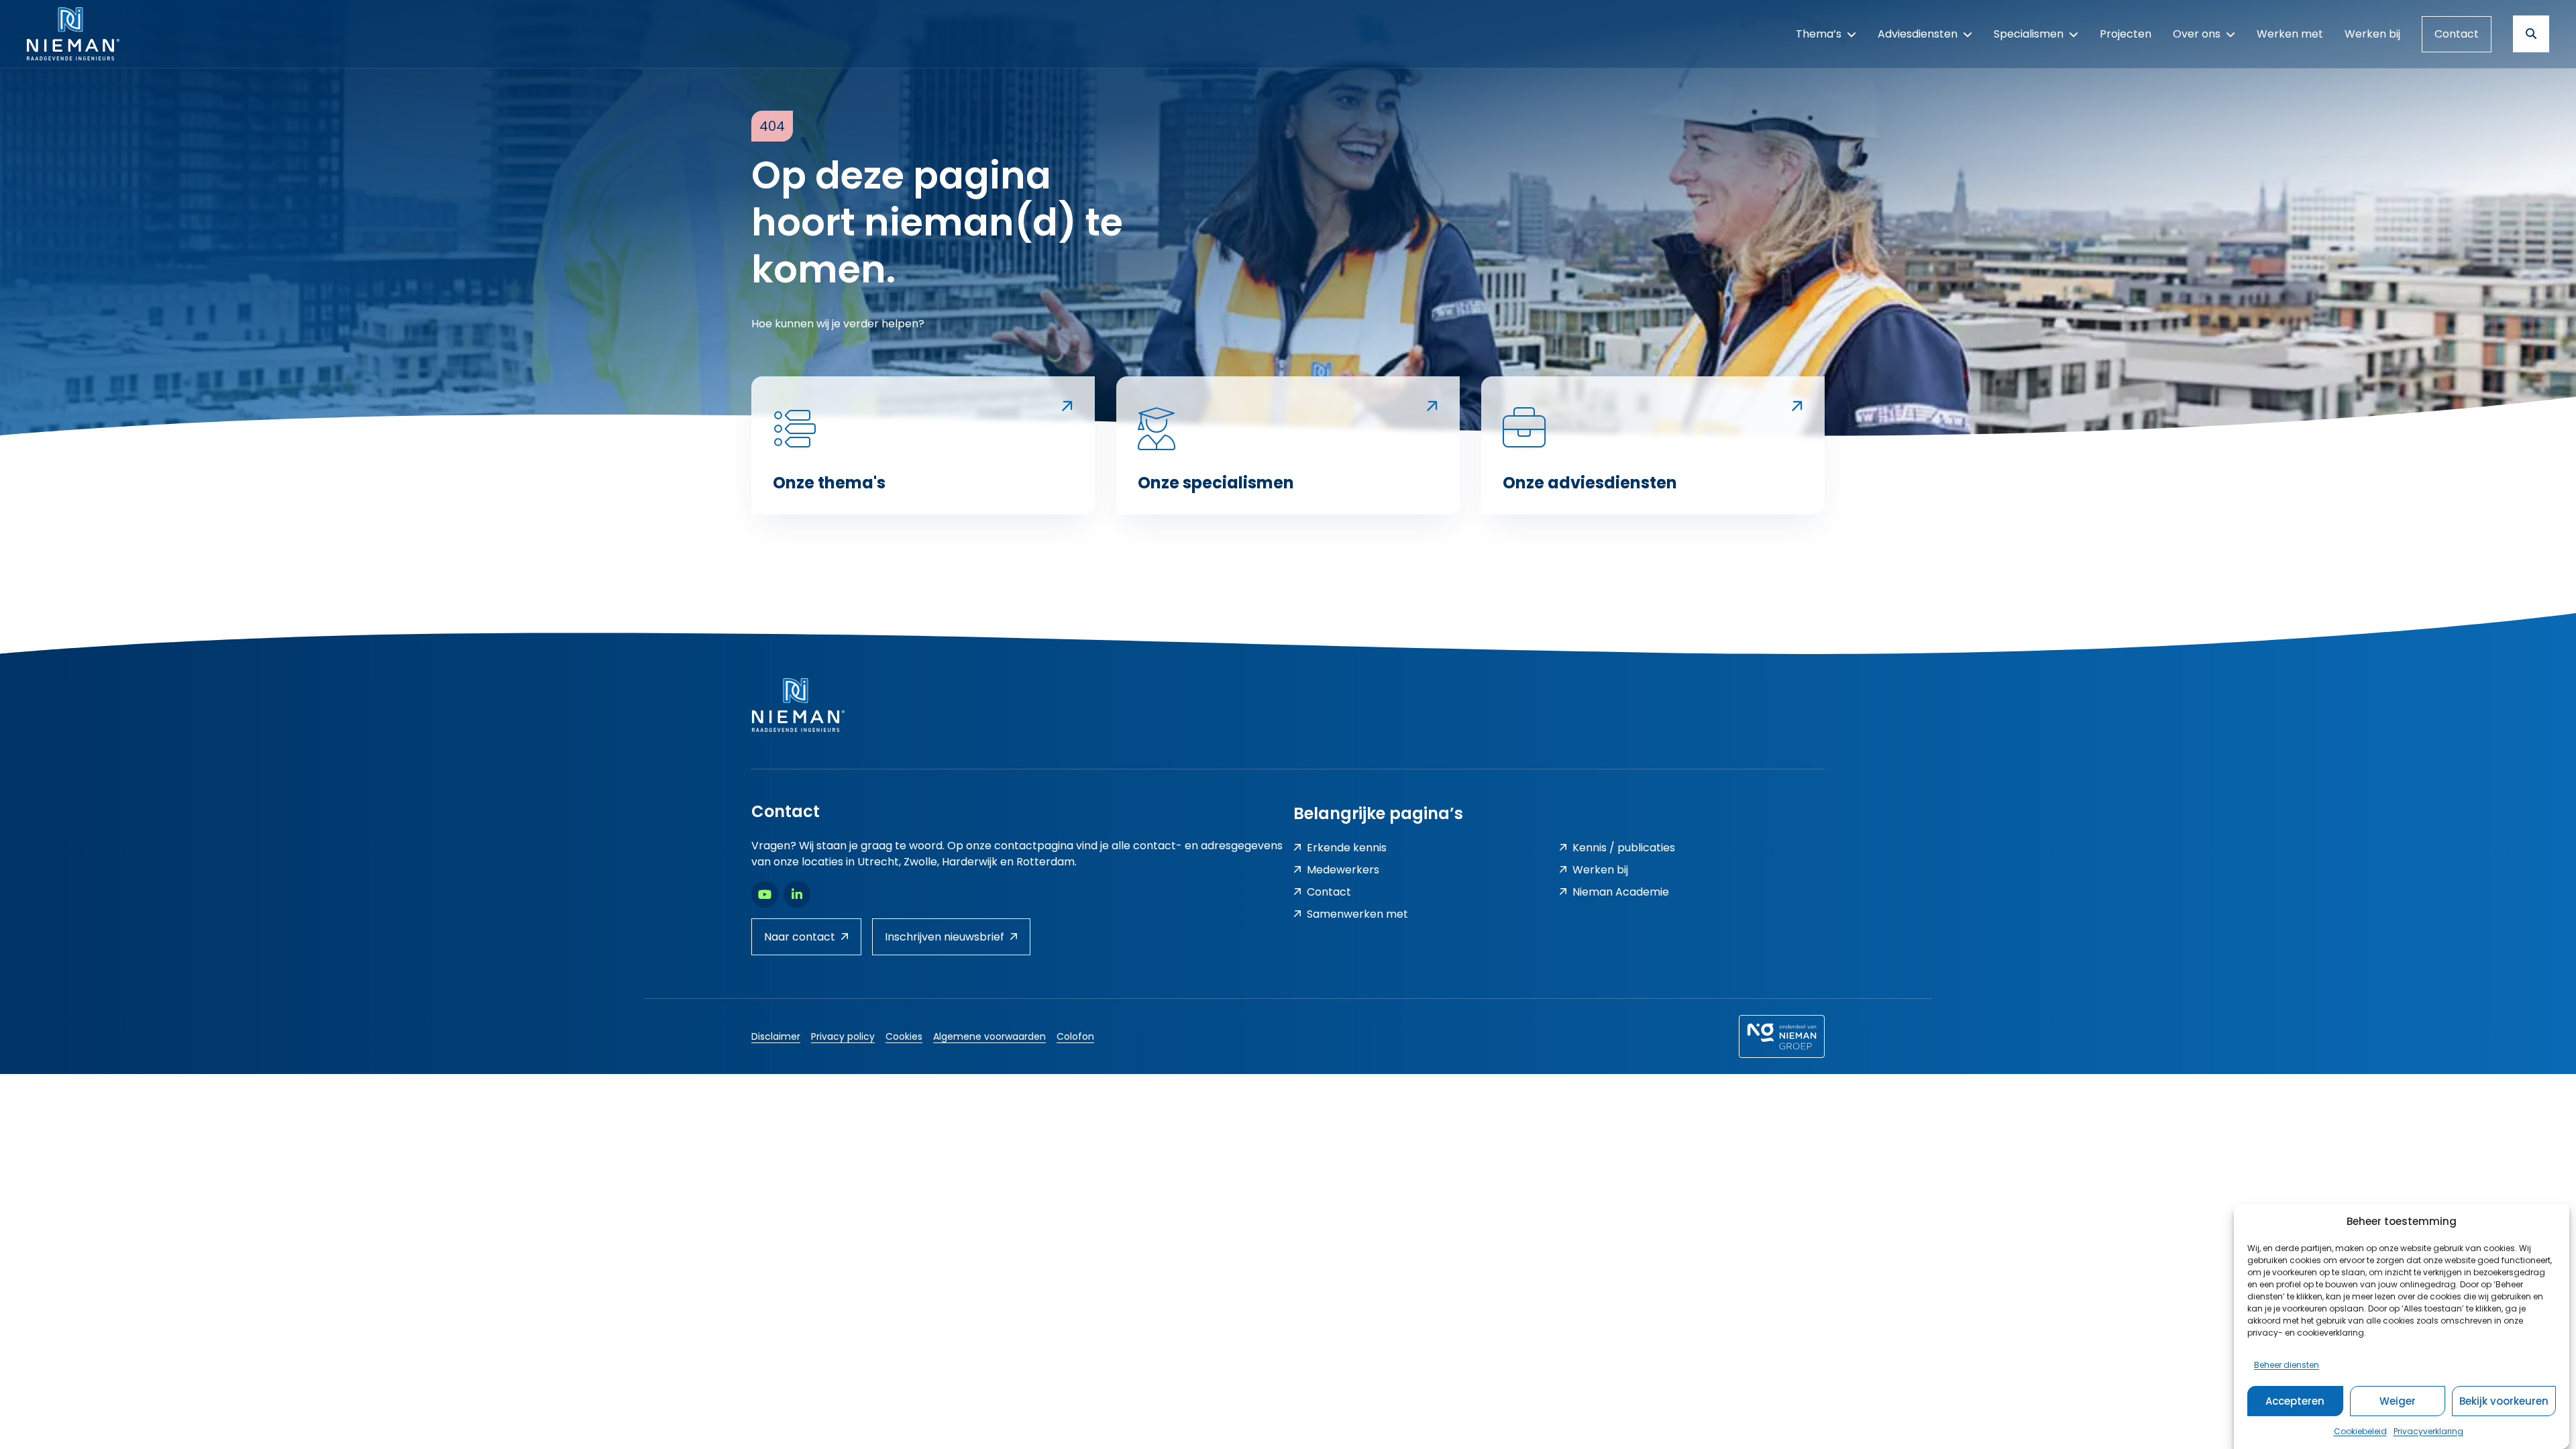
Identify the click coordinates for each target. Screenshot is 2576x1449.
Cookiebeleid (2360, 1431)
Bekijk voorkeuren (2504, 1401)
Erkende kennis (1347, 848)
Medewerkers (1343, 870)
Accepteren (2295, 1401)
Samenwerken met (1357, 914)
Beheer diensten (2287, 1365)
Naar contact (800, 937)
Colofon (1075, 1036)
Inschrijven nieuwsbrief (945, 937)
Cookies (904, 1036)
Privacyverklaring (2428, 1431)
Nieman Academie (1621, 892)
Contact (2457, 34)
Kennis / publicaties (1624, 848)
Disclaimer (776, 1036)
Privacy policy (843, 1036)
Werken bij (1600, 870)
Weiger (2398, 1401)
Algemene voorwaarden (989, 1036)
